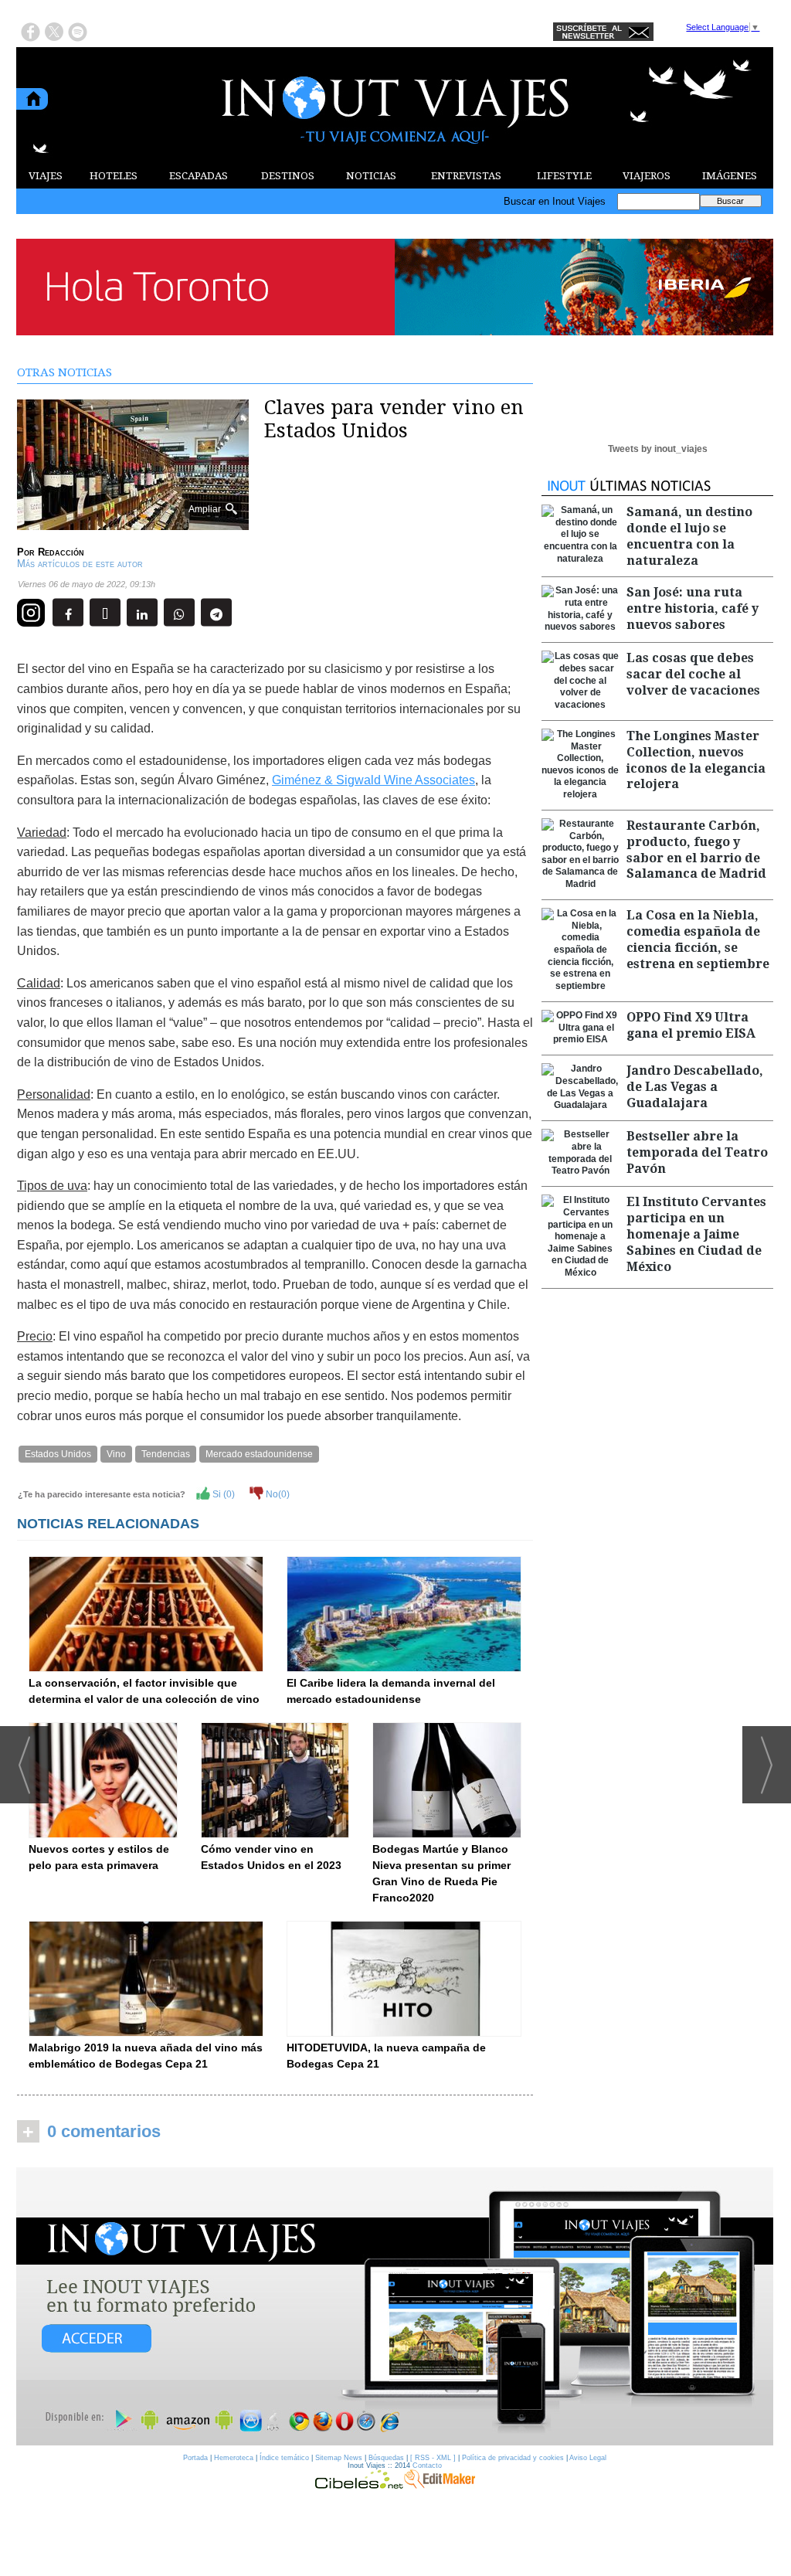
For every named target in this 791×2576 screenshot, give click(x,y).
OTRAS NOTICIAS (65, 372)
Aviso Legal (588, 2458)
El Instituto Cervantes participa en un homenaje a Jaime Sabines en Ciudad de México (696, 1234)
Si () (222, 1494)
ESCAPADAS (199, 176)
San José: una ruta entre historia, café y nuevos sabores (693, 608)
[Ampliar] (133, 523)
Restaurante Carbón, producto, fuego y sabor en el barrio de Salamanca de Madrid (696, 850)
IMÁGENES (730, 176)
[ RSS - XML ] (433, 2458)
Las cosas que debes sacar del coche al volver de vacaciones (693, 674)
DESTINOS (288, 176)
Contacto (427, 2466)
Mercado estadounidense (259, 1454)
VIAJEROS (647, 176)
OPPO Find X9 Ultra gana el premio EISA (691, 1025)
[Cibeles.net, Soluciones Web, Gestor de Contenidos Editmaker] (359, 2485)
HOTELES (114, 176)
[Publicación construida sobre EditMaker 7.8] (440, 2485)
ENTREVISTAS (466, 176)
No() (277, 1494)
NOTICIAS (371, 176)
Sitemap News (339, 2458)
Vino (116, 1454)
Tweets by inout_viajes (658, 449)
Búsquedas (386, 2458)
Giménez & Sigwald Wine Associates (373, 780)
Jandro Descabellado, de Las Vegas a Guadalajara (695, 1087)
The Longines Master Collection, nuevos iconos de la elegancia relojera (696, 760)
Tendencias (166, 1454)
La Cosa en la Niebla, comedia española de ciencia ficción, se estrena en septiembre (698, 939)
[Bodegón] (395, 2307)
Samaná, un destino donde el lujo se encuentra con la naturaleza (689, 536)
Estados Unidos (58, 1454)
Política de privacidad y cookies (513, 2458)
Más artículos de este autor (80, 564)
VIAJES (46, 176)
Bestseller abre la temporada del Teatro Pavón (697, 1152)
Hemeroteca (234, 2458)
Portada (195, 2458)
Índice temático (284, 2458)
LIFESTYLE (564, 176)
